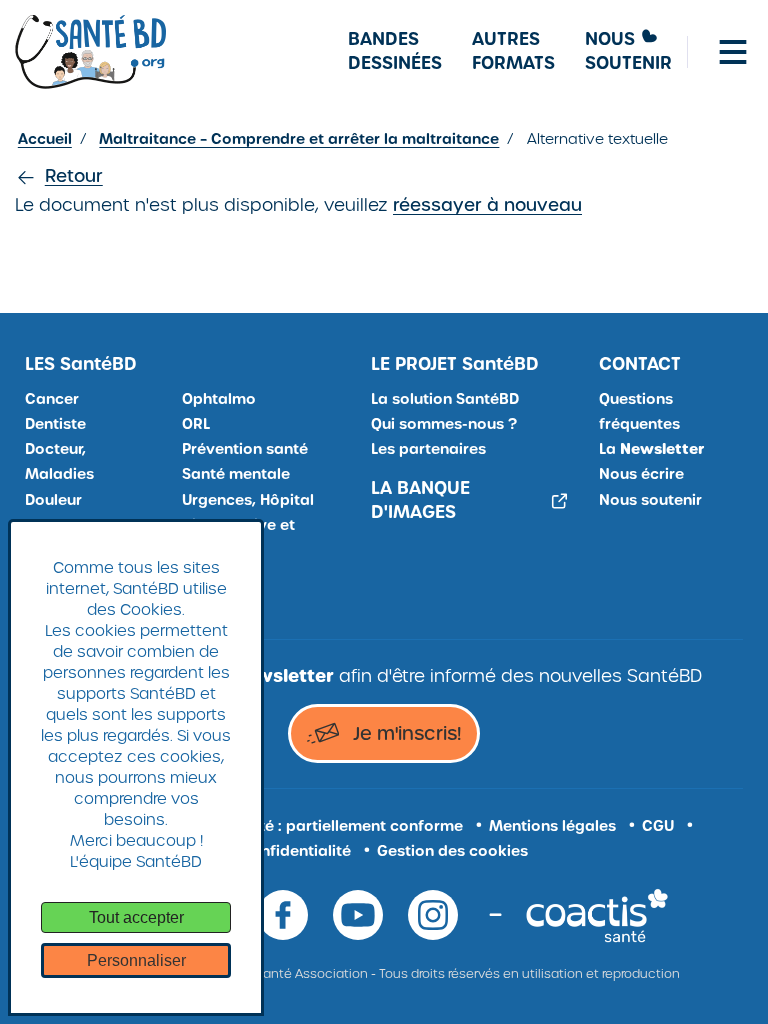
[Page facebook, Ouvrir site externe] (283, 915)
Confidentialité (295, 851)
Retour (74, 176)
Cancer (52, 399)
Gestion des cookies (452, 851)
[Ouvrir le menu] (733, 52)
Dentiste (55, 424)
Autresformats (513, 51)
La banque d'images (420, 500)
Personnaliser (136, 960)
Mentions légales (552, 826)
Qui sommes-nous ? (444, 424)
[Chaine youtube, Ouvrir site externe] (358, 915)
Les (81, 364)
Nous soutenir (650, 500)
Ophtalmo (219, 399)
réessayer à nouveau (487, 205)
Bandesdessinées (395, 51)
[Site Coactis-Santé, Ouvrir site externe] (597, 914)
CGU (658, 826)
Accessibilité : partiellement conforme (321, 826)
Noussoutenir (628, 51)
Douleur (53, 500)
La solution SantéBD (445, 399)
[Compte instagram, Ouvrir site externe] (433, 915)
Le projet (455, 364)
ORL (196, 424)
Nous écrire (641, 474)
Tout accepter (136, 917)
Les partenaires (428, 449)
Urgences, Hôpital (248, 500)
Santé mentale (236, 474)
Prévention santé (245, 449)
